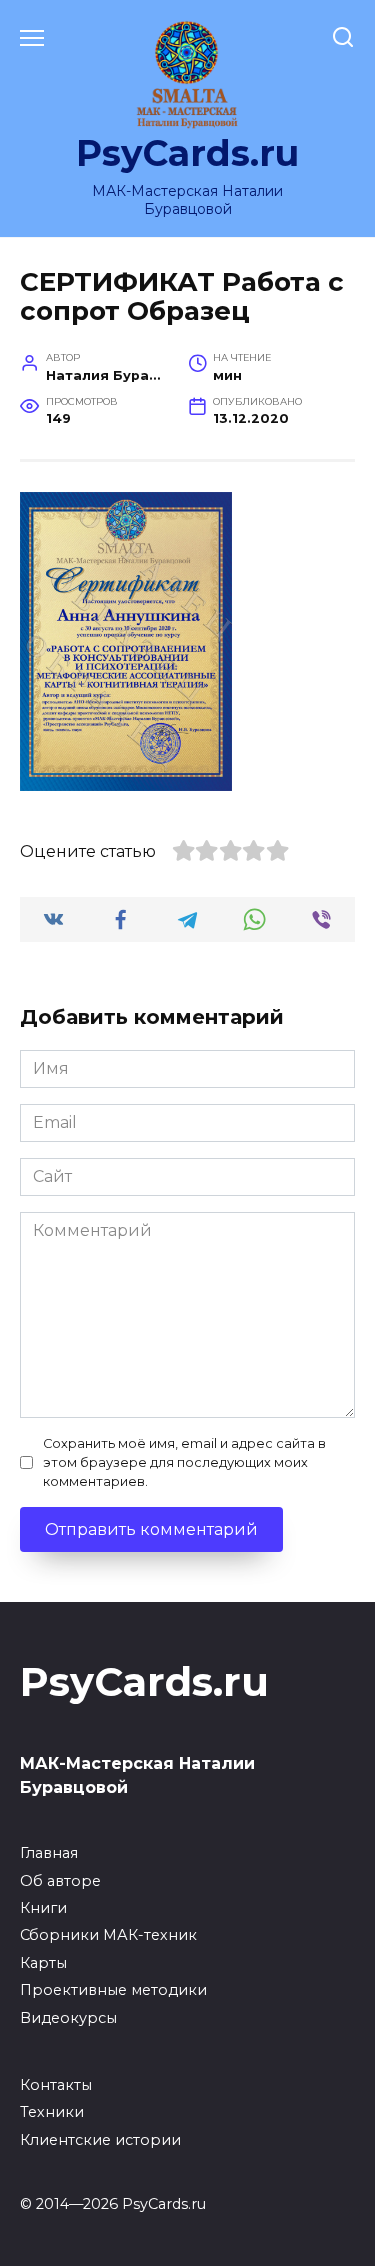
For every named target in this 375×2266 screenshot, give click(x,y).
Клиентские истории (100, 2140)
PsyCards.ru (187, 153)
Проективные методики (113, 1990)
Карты (43, 1963)
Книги (43, 1908)
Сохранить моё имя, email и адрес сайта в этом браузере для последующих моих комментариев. (184, 1462)
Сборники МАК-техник (108, 1935)
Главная (49, 1853)
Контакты (56, 2085)
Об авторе (60, 1881)
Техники (52, 2112)
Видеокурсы (68, 2018)
